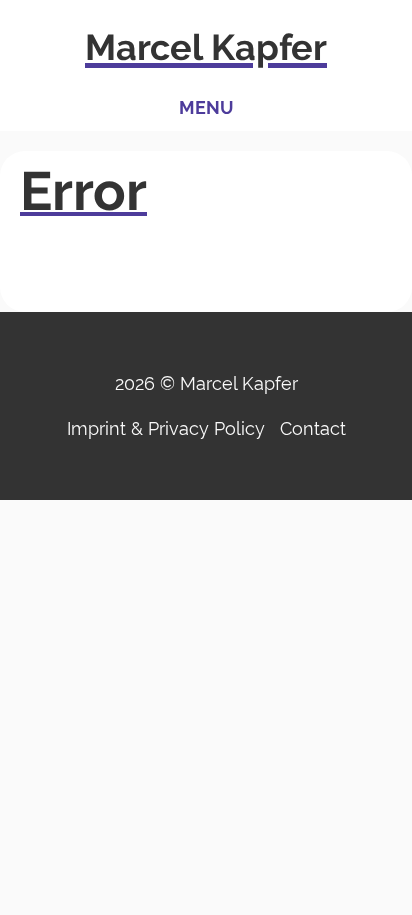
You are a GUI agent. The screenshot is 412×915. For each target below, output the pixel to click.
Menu (206, 107)
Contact (313, 428)
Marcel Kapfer (206, 47)
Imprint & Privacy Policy (166, 428)
